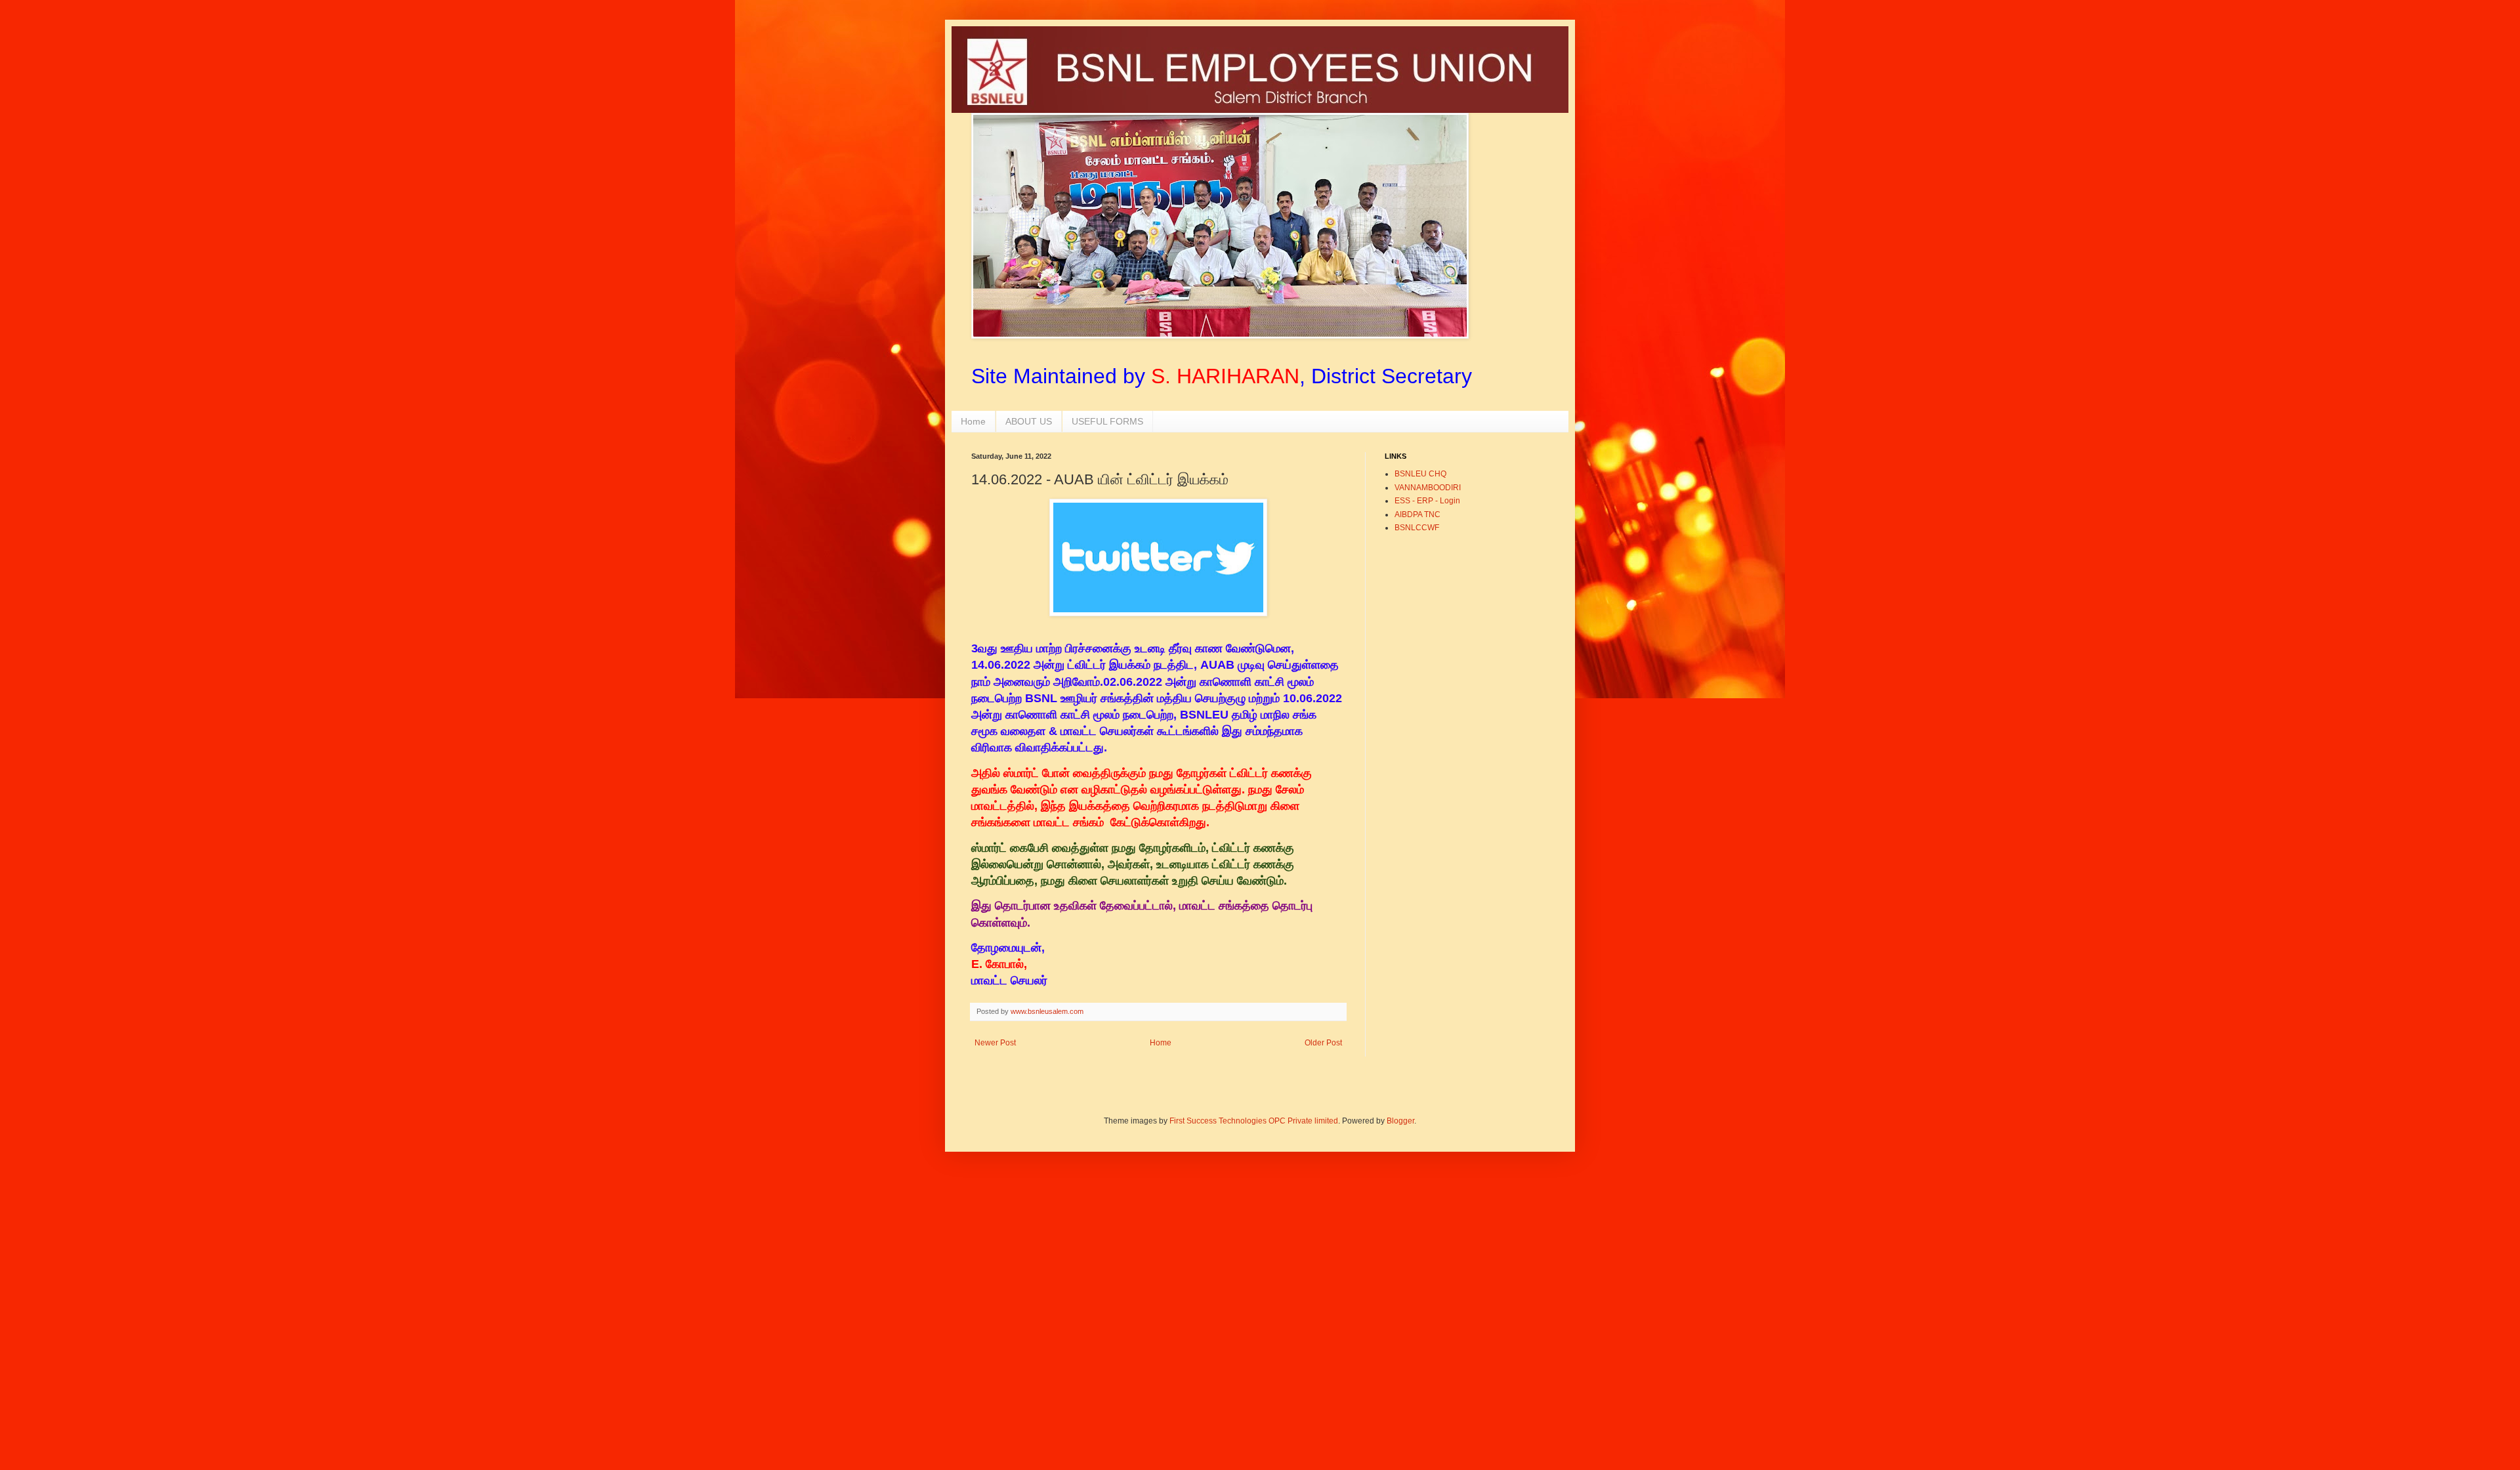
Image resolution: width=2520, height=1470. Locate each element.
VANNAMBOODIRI (1428, 488)
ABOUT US (1029, 421)
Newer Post (995, 1043)
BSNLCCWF (1417, 528)
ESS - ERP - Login (1427, 501)
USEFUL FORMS (1107, 421)
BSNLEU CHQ (1420, 474)
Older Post (1323, 1043)
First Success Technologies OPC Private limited (1254, 1121)
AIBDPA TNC (1417, 514)
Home (973, 421)
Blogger (1400, 1121)
